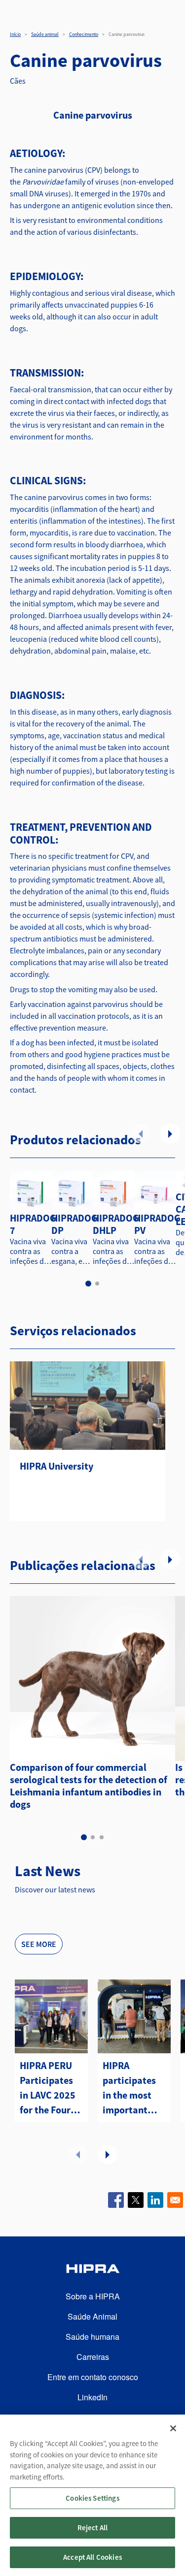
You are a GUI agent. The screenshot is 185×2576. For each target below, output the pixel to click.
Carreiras (93, 2357)
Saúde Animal (92, 2316)
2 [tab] (97, 1284)
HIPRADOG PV (157, 1224)
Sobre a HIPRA (93, 2296)
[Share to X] (136, 2200)
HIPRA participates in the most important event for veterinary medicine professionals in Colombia (132, 2088)
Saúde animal (45, 34)
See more (39, 1944)
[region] (92, 2495)
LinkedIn (92, 2397)
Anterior (141, 1133)
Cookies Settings (92, 2498)
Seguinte (170, 1133)
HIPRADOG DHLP (116, 1224)
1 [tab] (88, 1284)
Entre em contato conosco (93, 2377)
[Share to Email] (175, 2200)
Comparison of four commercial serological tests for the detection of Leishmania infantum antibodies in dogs (89, 1786)
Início (15, 34)
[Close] (173, 2428)
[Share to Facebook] (116, 2200)
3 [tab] (102, 1837)
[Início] (92, 2270)
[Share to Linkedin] (155, 2200)
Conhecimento (84, 34)
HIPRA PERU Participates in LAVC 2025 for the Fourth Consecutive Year (50, 2088)
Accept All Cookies (92, 2557)
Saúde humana (92, 2337)
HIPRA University (56, 1466)
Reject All (93, 2528)
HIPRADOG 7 (33, 1224)
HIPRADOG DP (74, 1224)
